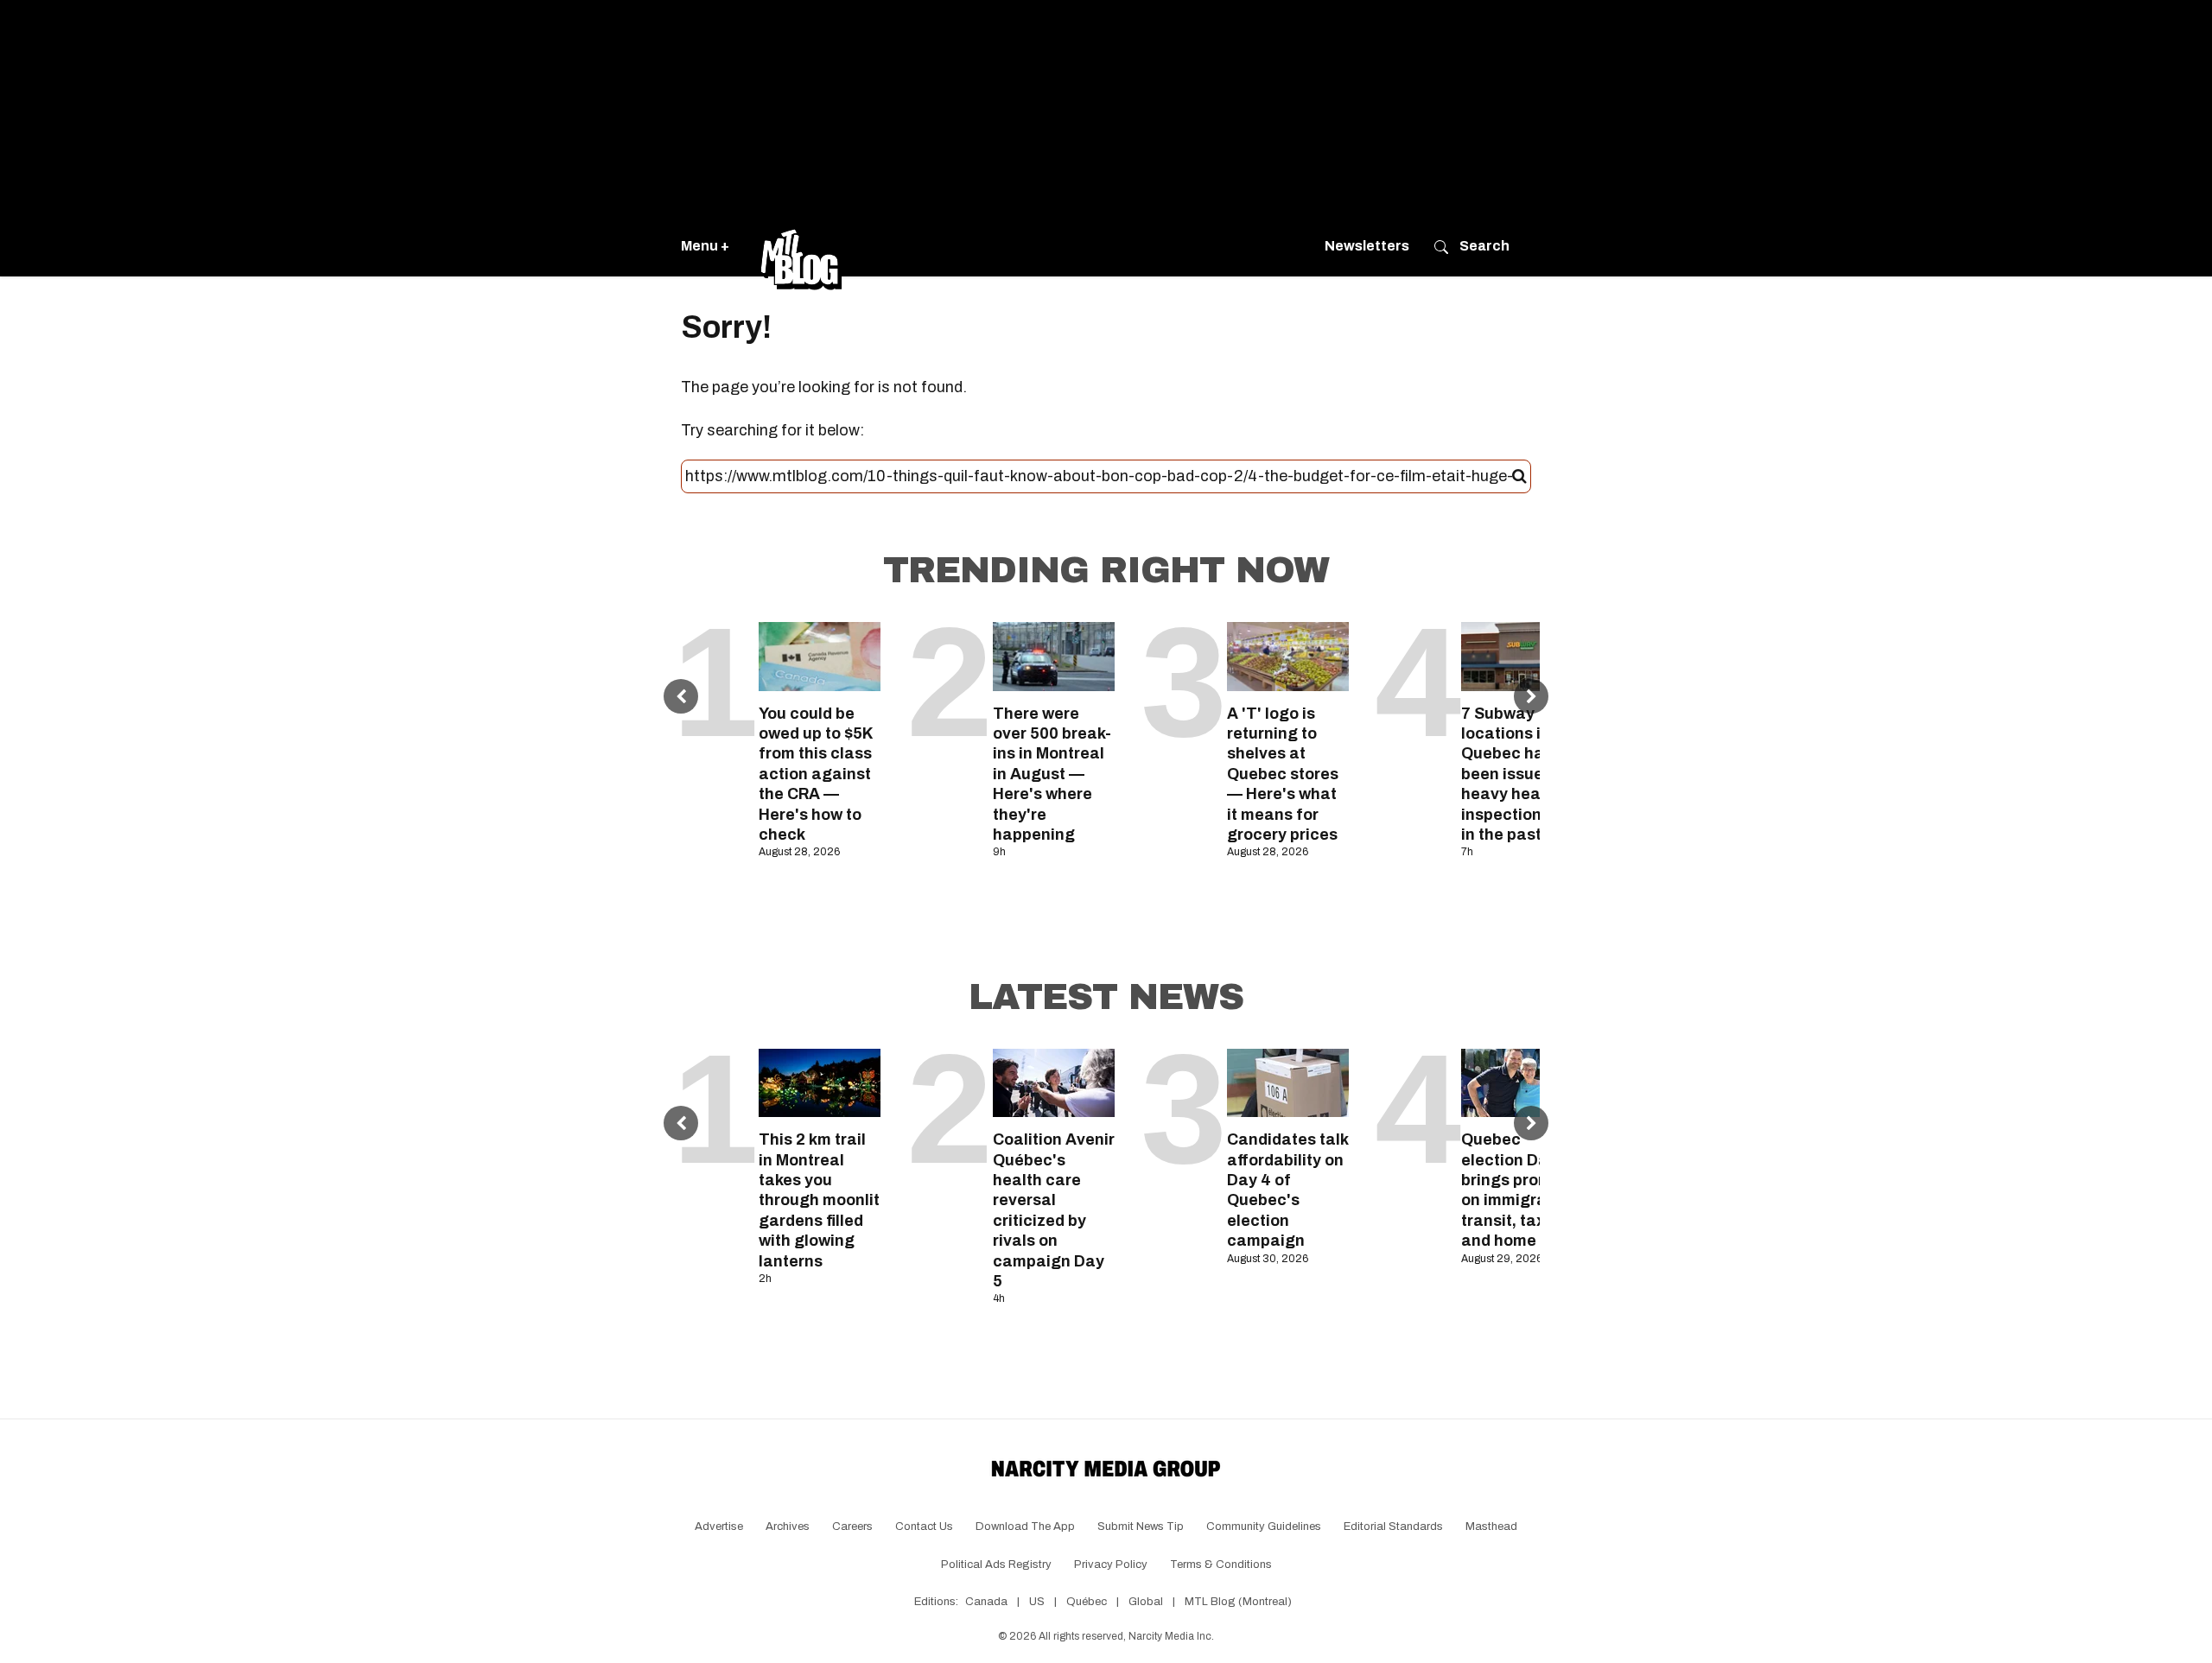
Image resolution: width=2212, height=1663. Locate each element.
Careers (852, 1527)
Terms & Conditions (1221, 1565)
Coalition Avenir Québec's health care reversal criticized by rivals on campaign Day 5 (1054, 1210)
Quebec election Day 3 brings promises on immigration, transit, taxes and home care (1522, 1190)
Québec (1087, 1602)
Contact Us (924, 1527)
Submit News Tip (1141, 1527)
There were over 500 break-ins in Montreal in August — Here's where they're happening (1052, 774)
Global (1146, 1602)
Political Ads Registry (996, 1565)
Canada (986, 1602)
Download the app (1025, 1527)
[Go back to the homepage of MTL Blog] (801, 246)
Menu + (705, 246)
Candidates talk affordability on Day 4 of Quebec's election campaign (1287, 1190)
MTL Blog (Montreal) (1238, 1602)
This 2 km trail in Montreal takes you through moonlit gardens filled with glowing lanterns (819, 1200)
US (1037, 1602)
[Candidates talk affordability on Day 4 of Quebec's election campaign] (1288, 1083)
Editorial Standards (1393, 1527)
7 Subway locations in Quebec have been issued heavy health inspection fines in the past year (1522, 774)
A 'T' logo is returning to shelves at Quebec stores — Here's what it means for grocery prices (1283, 774)
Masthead (1491, 1527)
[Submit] (1519, 477)
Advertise (719, 1527)
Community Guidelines (1264, 1527)
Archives (788, 1527)
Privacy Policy (1111, 1565)
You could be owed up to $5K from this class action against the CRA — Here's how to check (816, 774)
